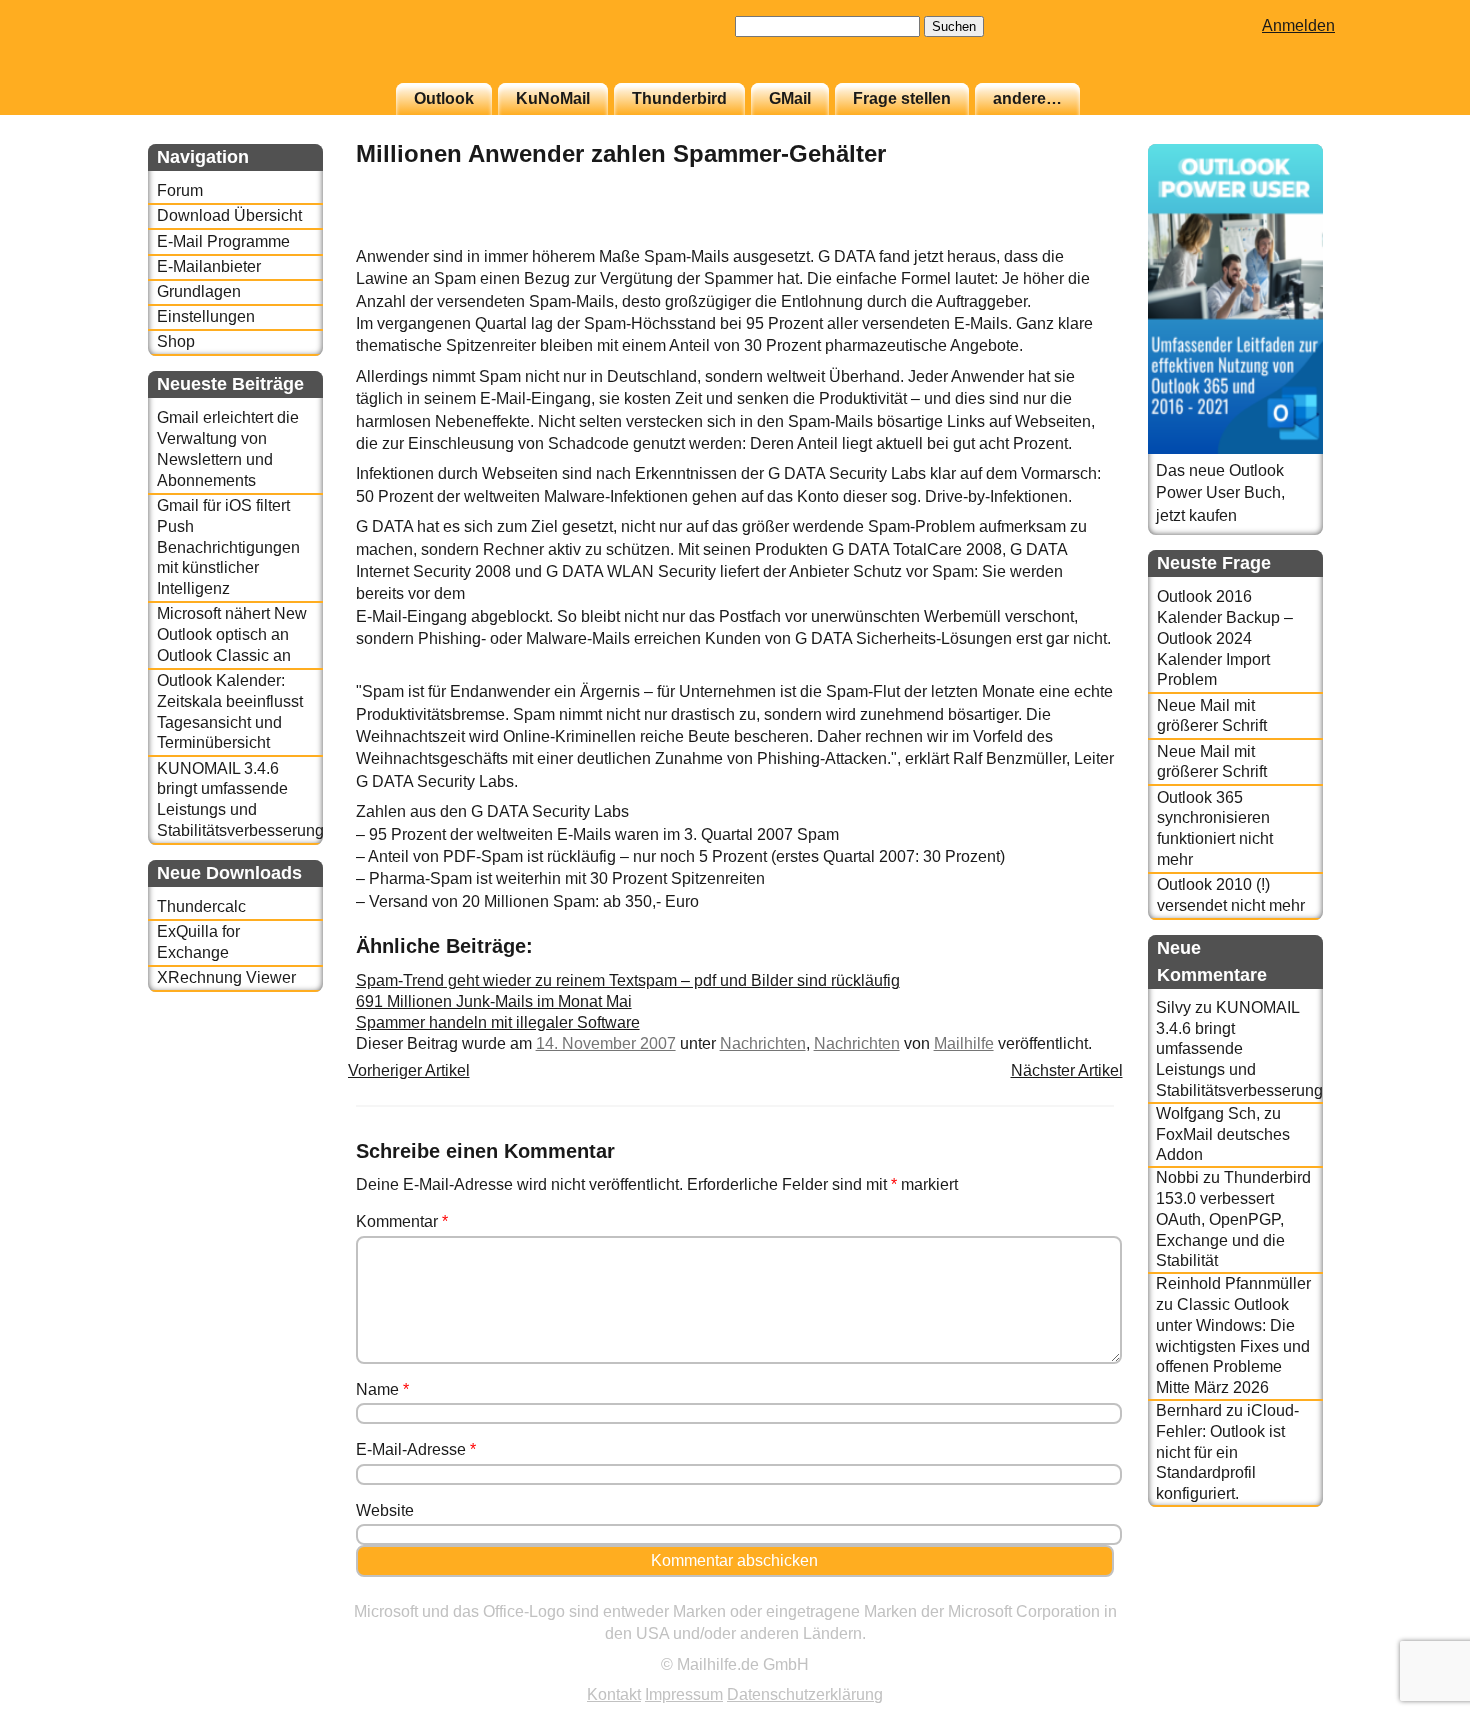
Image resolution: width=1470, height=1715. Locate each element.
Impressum (684, 1694)
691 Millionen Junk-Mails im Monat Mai (494, 1001)
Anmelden (1298, 25)
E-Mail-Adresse (416, 1449)
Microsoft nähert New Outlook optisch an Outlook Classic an (232, 634)
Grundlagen (199, 291)
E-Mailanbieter (209, 266)
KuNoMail (553, 98)
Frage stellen (902, 98)
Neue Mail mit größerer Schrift (1212, 716)
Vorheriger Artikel (409, 1070)
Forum (180, 190)
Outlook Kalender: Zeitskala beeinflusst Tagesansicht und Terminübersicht (230, 711)
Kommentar (402, 1221)
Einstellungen (206, 316)
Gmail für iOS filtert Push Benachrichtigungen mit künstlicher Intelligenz (228, 547)
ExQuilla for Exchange (198, 942)
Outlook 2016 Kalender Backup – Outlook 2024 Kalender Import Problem (1225, 638)
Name (382, 1389)
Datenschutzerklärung (805, 1694)
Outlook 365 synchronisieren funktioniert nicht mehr (1215, 828)
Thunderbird (679, 98)
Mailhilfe (964, 1043)
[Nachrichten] (1064, 234)
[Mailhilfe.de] (258, 51)
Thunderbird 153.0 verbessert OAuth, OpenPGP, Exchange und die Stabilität (1233, 1219)
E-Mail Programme (223, 241)
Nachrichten (763, 1043)
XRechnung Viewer (226, 977)
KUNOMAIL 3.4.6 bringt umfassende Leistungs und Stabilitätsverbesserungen (239, 799)
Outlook (444, 98)
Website (385, 1510)
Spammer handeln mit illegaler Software (498, 1022)
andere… (1027, 98)
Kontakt (614, 1694)
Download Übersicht (229, 215)
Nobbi (1177, 1177)
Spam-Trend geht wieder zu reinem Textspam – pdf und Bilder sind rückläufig (628, 980)
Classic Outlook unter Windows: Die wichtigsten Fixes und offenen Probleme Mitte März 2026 (1233, 1346)
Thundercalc (201, 906)
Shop (176, 341)
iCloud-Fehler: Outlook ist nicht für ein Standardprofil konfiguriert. (1227, 1452)
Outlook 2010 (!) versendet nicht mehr (1231, 895)
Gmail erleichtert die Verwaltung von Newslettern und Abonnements (228, 448)
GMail (790, 98)
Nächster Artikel (1067, 1070)
